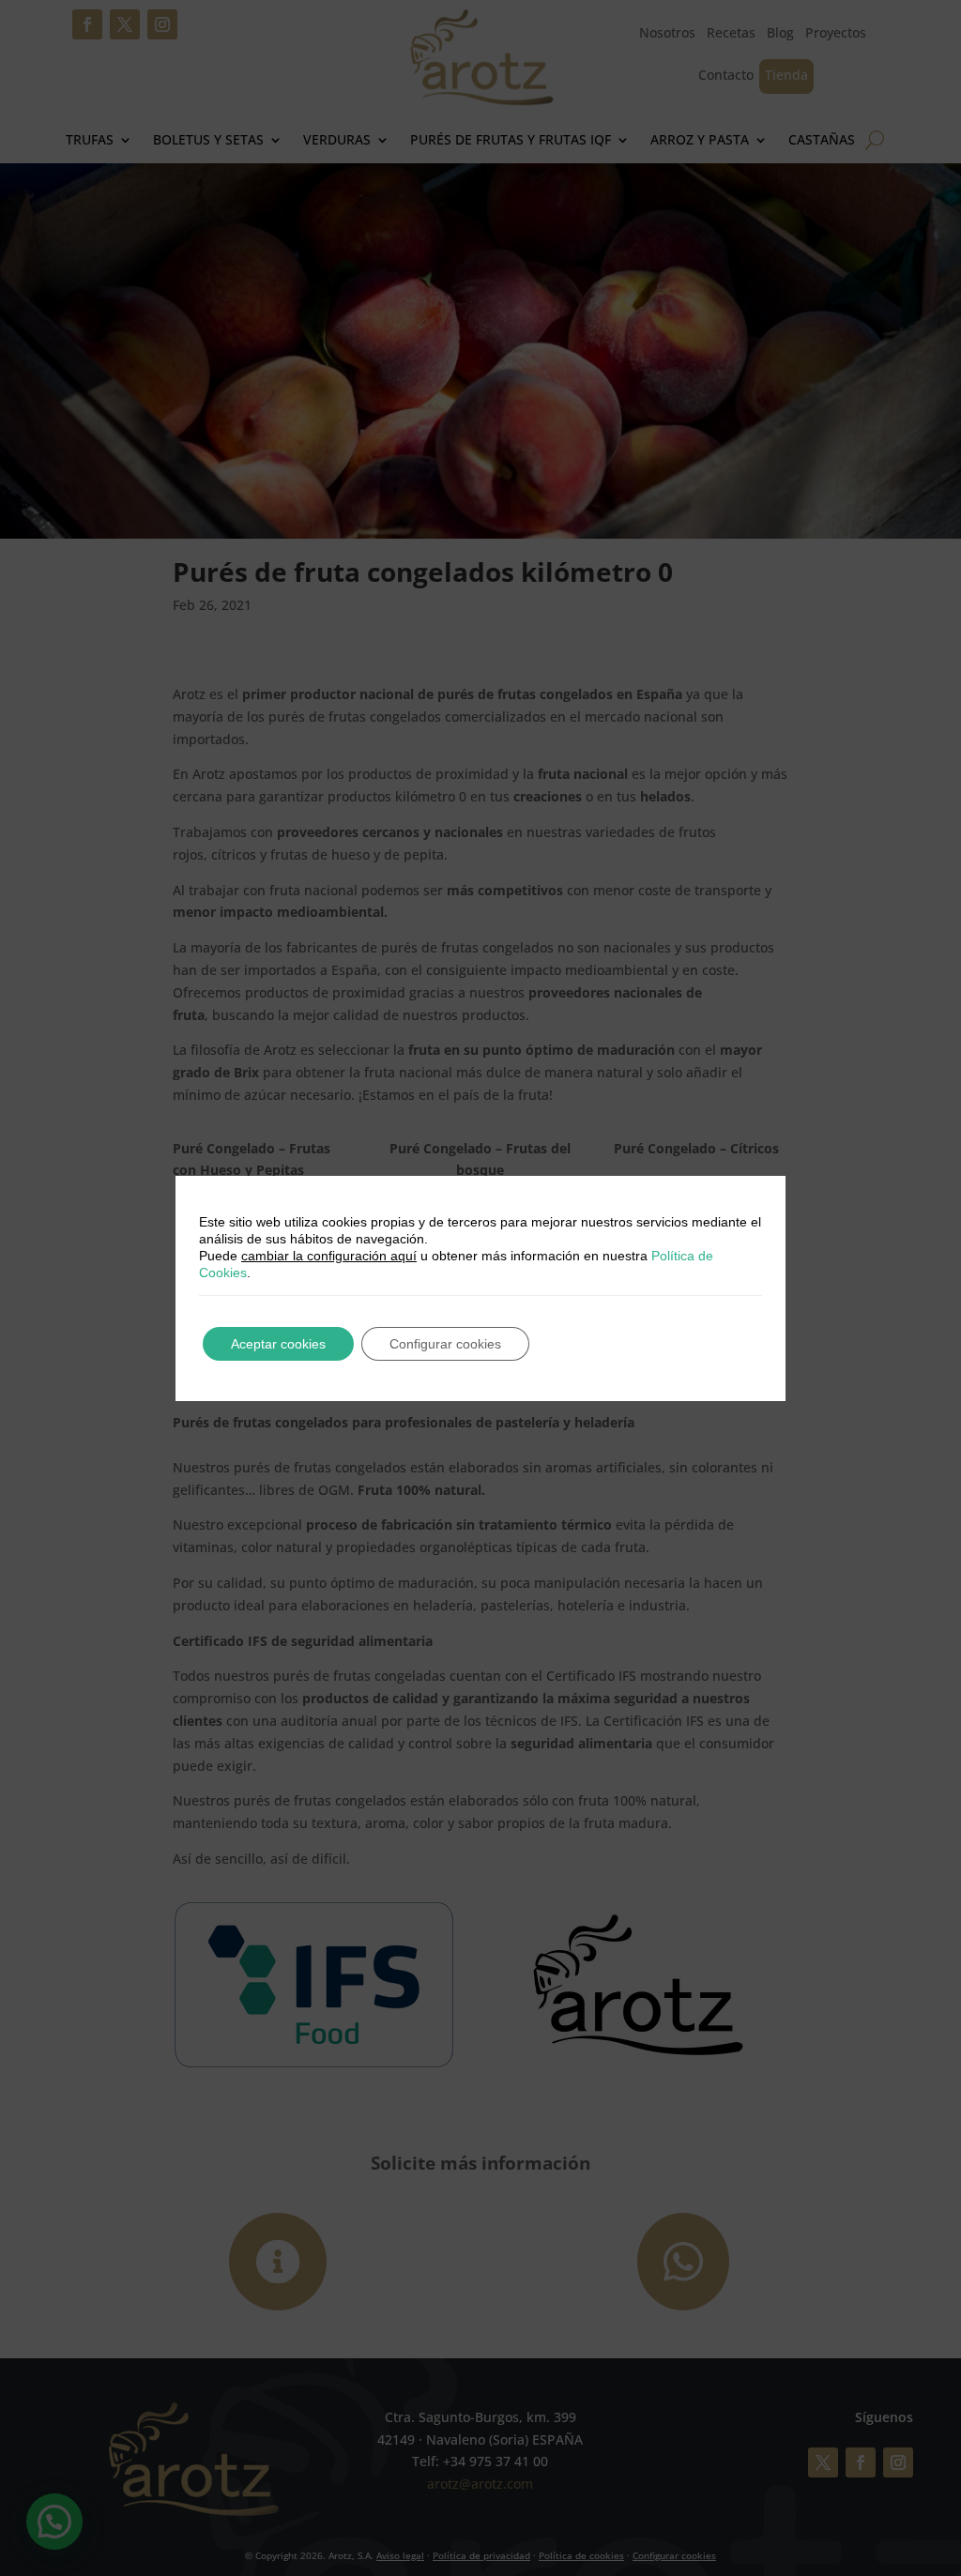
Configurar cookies (445, 1344)
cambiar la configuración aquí (329, 1256)
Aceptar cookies (278, 1344)
